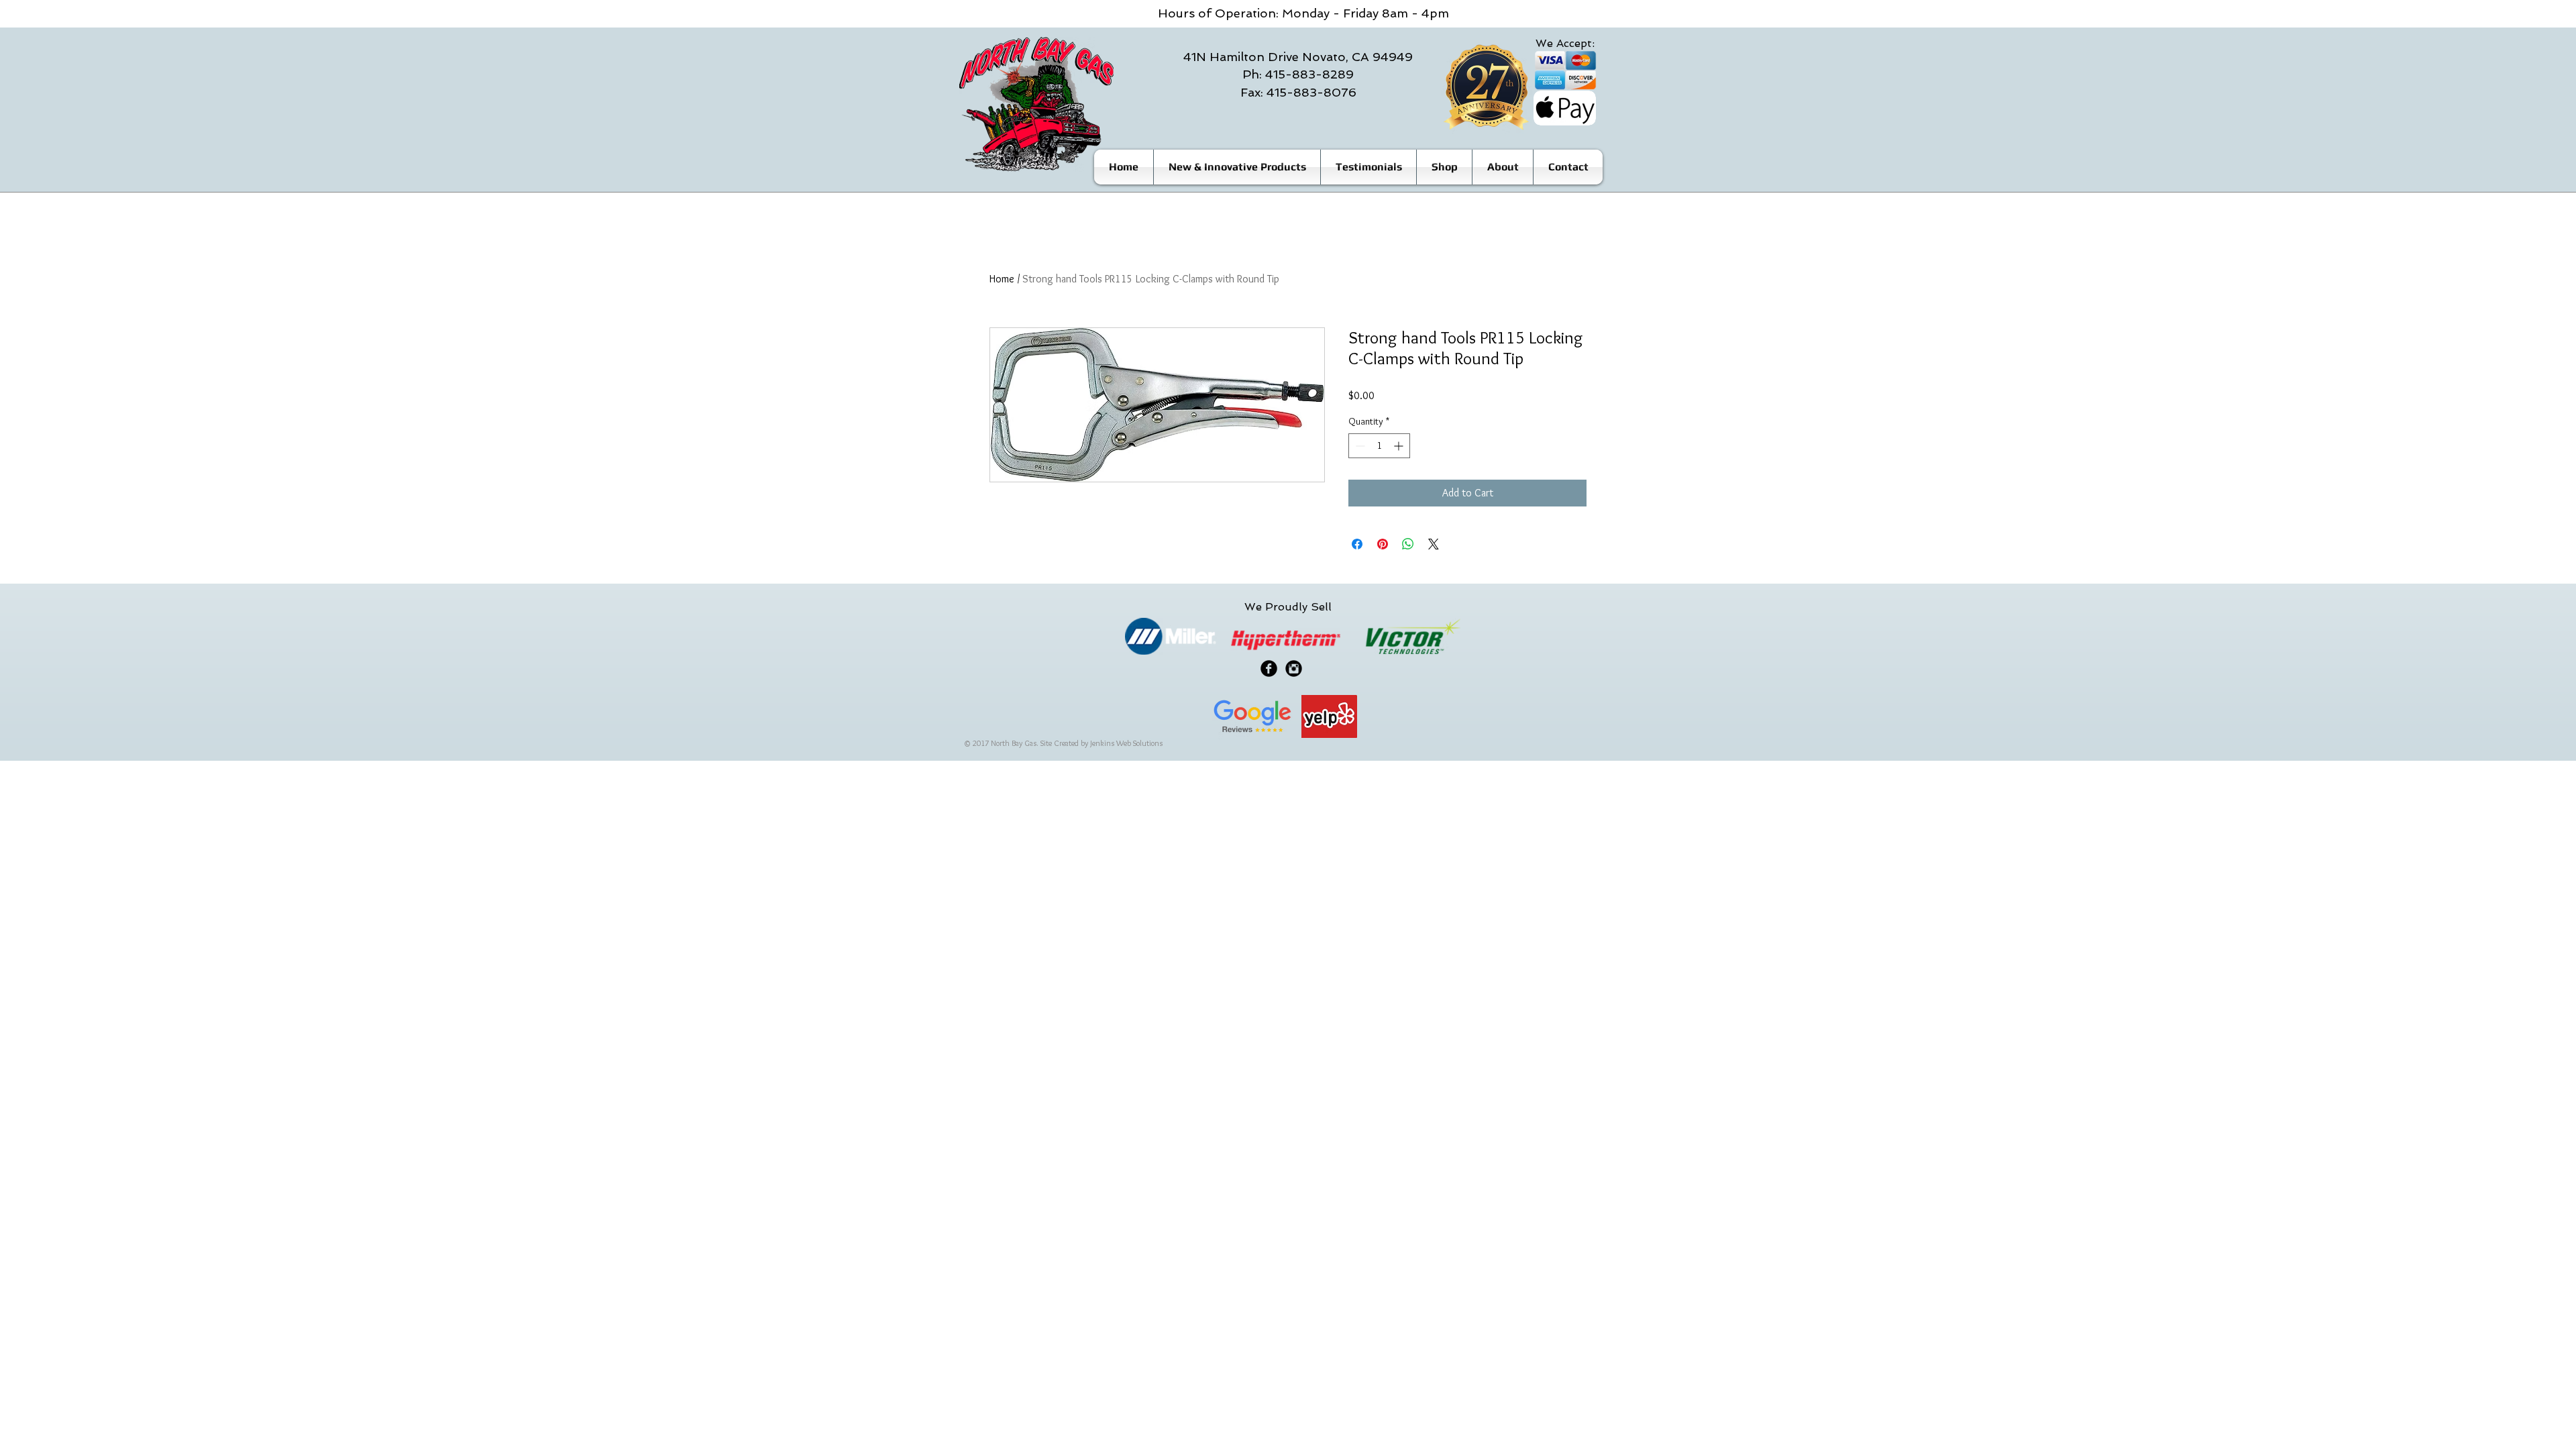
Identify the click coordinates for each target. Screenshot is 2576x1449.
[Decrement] (1359, 446)
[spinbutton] (1379, 446)
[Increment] (1400, 446)
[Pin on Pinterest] (1383, 544)
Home (1002, 279)
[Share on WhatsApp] (1408, 544)
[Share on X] (1434, 544)
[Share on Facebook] (1357, 544)
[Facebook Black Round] (1269, 668)
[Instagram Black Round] (1294, 668)
